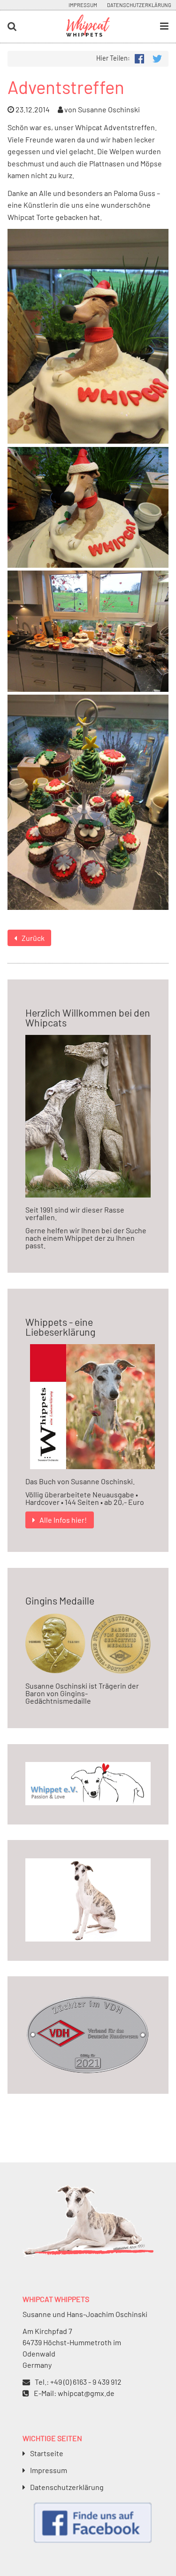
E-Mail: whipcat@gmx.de (74, 2393)
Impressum (83, 5)
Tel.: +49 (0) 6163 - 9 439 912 (78, 2382)
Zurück (33, 938)
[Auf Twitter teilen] (157, 58)
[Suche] (29, 27)
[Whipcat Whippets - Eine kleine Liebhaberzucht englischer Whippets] (88, 33)
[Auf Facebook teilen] (139, 58)
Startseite (47, 2453)
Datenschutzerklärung (139, 5)
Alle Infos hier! (63, 1520)
